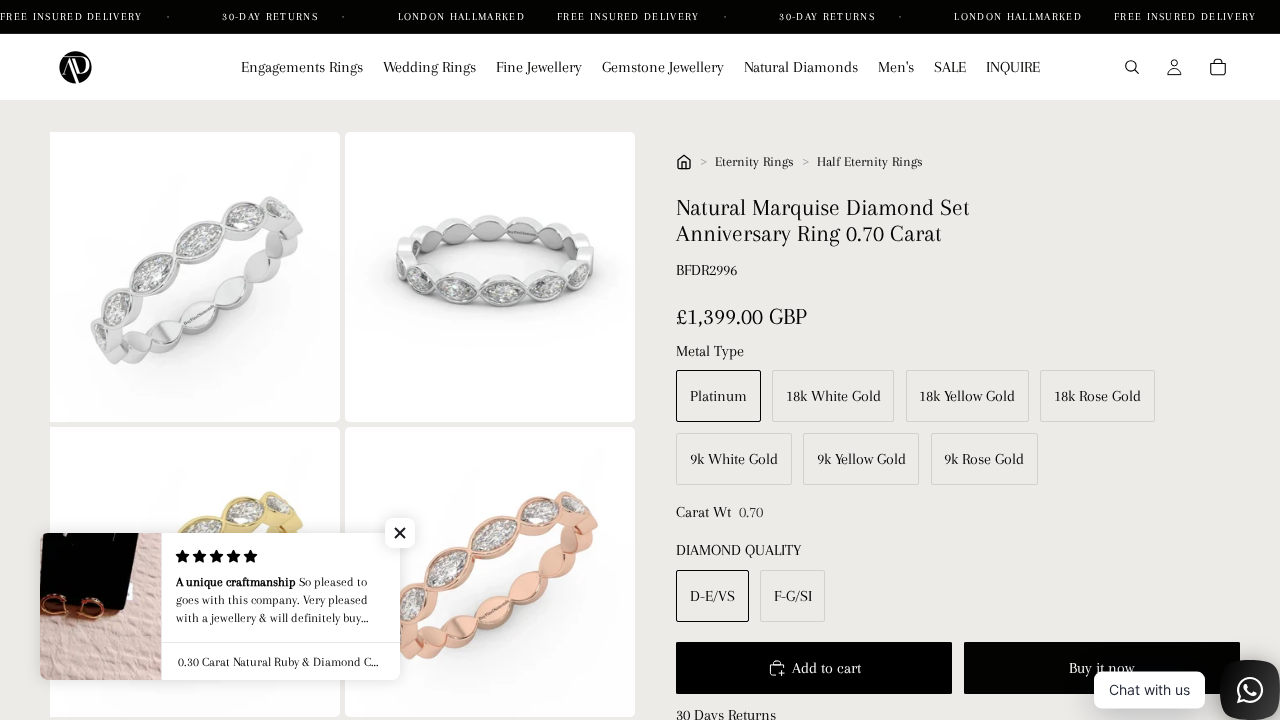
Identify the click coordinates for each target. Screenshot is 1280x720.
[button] (400, 533)
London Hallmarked (461, 16)
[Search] (1132, 67)
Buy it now (1101, 668)
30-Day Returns (272, 16)
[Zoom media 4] (490, 572)
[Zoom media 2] (490, 277)
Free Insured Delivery (73, 16)
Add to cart (826, 668)
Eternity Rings (754, 161)
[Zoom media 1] (195, 277)
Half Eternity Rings (870, 161)
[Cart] (1218, 67)
